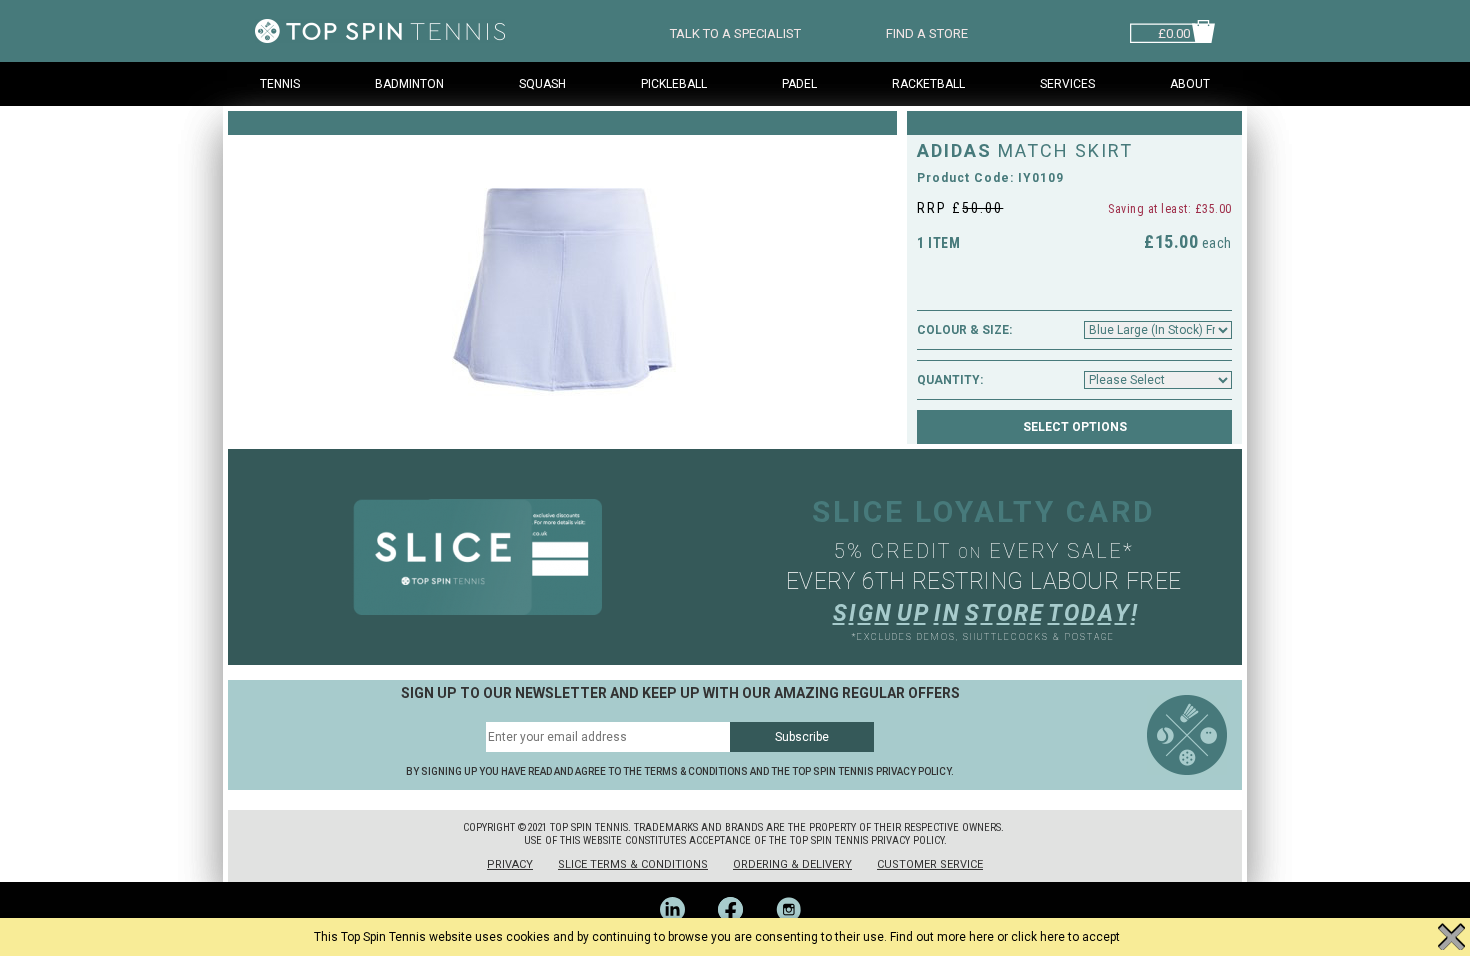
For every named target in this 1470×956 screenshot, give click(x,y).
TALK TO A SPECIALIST (735, 31)
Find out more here (942, 937)
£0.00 (1174, 31)
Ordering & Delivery (792, 864)
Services (1067, 84)
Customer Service (930, 864)
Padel (799, 84)
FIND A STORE (927, 31)
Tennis (280, 84)
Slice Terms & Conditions (633, 864)
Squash (542, 84)
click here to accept (1065, 937)
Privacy (510, 864)
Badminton (409, 84)
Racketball (928, 84)
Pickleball (674, 84)
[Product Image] (562, 273)
